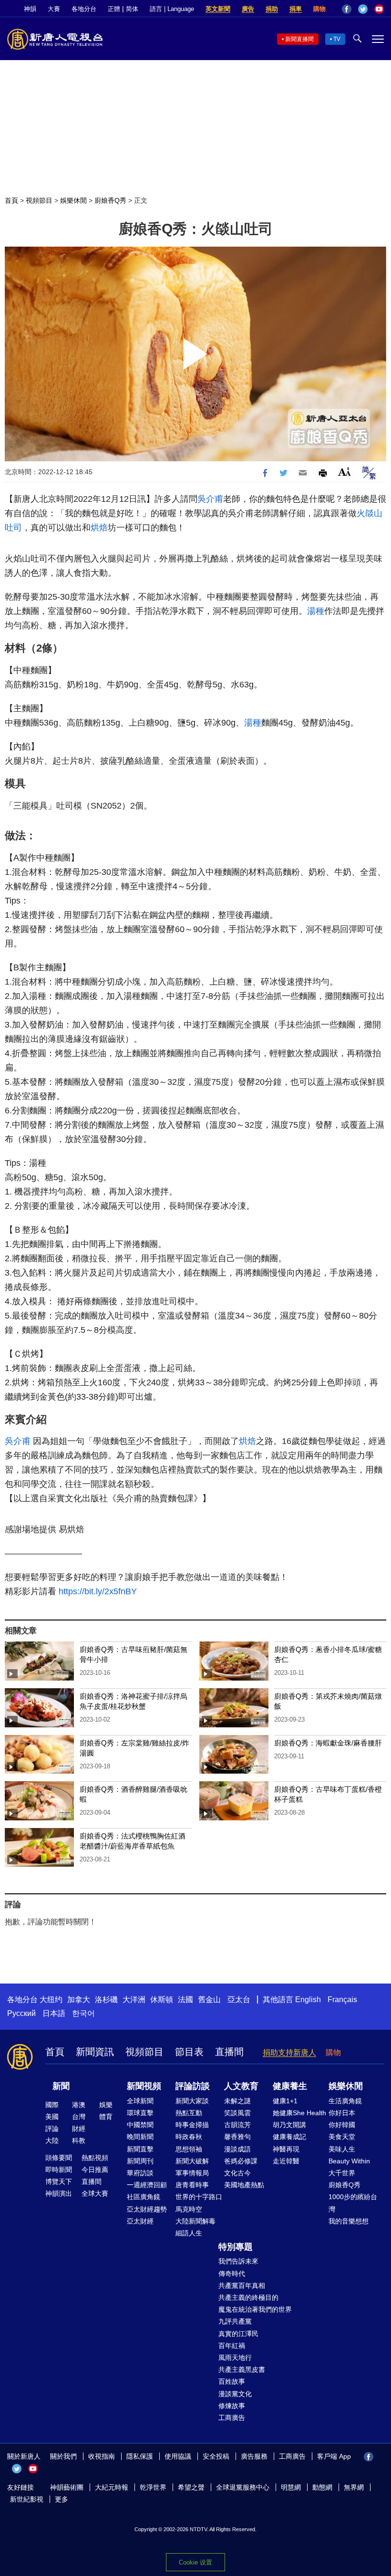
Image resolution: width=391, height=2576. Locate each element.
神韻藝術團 (67, 2487)
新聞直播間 (299, 39)
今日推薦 (95, 2170)
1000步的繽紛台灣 (353, 2203)
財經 (79, 2129)
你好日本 (342, 2113)
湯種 (316, 611)
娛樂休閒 (73, 200)
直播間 (229, 2052)
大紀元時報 (112, 2487)
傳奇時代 (232, 2274)
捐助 (272, 9)
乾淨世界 (153, 2487)
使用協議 (178, 2456)
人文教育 (241, 2086)
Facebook (347, 9)
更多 (62, 2499)
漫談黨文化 (235, 2394)
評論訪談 (193, 2086)
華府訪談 (140, 2173)
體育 (106, 2117)
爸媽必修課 (241, 2161)
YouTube (379, 9)
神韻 (30, 9)
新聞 (61, 2086)
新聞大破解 (192, 2161)
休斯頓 (162, 2000)
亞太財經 (140, 2221)
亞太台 (239, 2000)
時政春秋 (189, 2137)
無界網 (354, 2487)
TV (337, 39)
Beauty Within (349, 2161)
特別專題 (236, 2247)
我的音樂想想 (349, 2221)
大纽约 (51, 2000)
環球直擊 (140, 2113)
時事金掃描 (192, 2125)
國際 (52, 2105)
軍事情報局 (192, 2173)
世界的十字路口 (199, 2197)
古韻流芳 (237, 2125)
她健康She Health (299, 2113)
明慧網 (291, 2487)
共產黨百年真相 (242, 2285)
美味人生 (342, 2149)
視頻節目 (39, 200)
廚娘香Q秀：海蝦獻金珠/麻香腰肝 (328, 1743)
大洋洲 (134, 2000)
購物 (319, 9)
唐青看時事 (192, 2185)
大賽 (54, 9)
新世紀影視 (27, 2499)
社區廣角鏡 (144, 2197)
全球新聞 (140, 2101)
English (308, 2000)
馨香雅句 (237, 2137)
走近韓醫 (286, 2161)
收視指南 (102, 2456)
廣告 (248, 9)
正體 (114, 9)
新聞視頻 (144, 2086)
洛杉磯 (106, 2000)
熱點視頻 (95, 2158)
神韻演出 (59, 2193)
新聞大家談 (192, 2101)
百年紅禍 (232, 2346)
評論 (52, 2129)
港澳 (79, 2105)
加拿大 (79, 2000)
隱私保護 (140, 2456)
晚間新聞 (140, 2137)
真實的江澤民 (238, 2334)
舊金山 (209, 2000)
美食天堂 (342, 2137)
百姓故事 (232, 2381)
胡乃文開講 (289, 2125)
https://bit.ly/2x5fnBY (98, 1591)
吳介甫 (210, 499)
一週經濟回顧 (147, 2185)
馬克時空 (189, 2209)
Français (342, 2000)
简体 (132, 9)
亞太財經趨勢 (147, 2209)
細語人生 (189, 2233)
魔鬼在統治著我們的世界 (255, 2309)
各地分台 (84, 9)
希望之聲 (191, 2487)
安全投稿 (216, 2456)
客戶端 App (334, 2456)
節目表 (189, 2052)
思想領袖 (189, 2149)
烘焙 (99, 528)
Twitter (363, 9)
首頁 (11, 200)
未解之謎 (237, 2101)
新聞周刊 (140, 2161)
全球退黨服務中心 (243, 2487)
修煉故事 (232, 2406)
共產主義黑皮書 (242, 2369)
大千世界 (342, 2173)
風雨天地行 (235, 2358)
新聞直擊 (140, 2149)
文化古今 (237, 2173)
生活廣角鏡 (345, 2101)
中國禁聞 (140, 2125)
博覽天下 (59, 2181)
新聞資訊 (95, 2052)
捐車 (296, 9)
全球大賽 (95, 2193)
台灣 (79, 2117)
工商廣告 (232, 2418)
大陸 (52, 2140)
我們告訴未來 (238, 2261)
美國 (52, 2117)
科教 (79, 2140)
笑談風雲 (237, 2113)
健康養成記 (289, 2137)
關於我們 (63, 2456)
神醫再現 (286, 2149)
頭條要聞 (59, 2158)
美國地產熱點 (244, 2185)
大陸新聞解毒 (195, 2221)
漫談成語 (237, 2149)
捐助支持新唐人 (289, 2052)
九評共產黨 (235, 2321)
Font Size (345, 472)
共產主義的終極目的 (248, 2297)
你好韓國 (342, 2125)
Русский (21, 2013)
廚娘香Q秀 (110, 200)
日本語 (54, 2013)
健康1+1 (285, 2101)
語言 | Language (172, 9)
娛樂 (106, 2105)
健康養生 (290, 2086)
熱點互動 (189, 2113)
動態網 (322, 2487)
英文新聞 (218, 9)
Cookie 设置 (195, 2562)
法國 (185, 2000)
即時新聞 (59, 2170)
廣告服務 (254, 2456)
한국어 (83, 2013)
